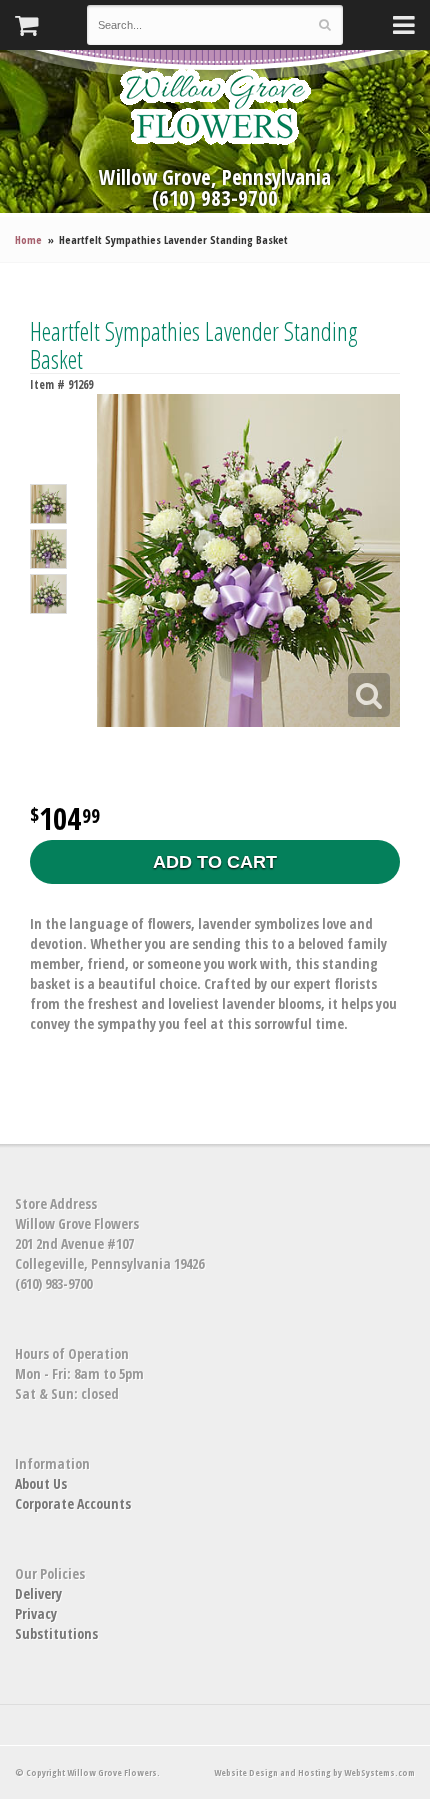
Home (28, 239)
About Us (41, 1483)
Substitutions (56, 1633)
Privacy (36, 1613)
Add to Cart (215, 862)
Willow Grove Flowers (215, 106)
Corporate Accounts (73, 1503)
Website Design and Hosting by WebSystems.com (314, 1772)
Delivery (38, 1593)
